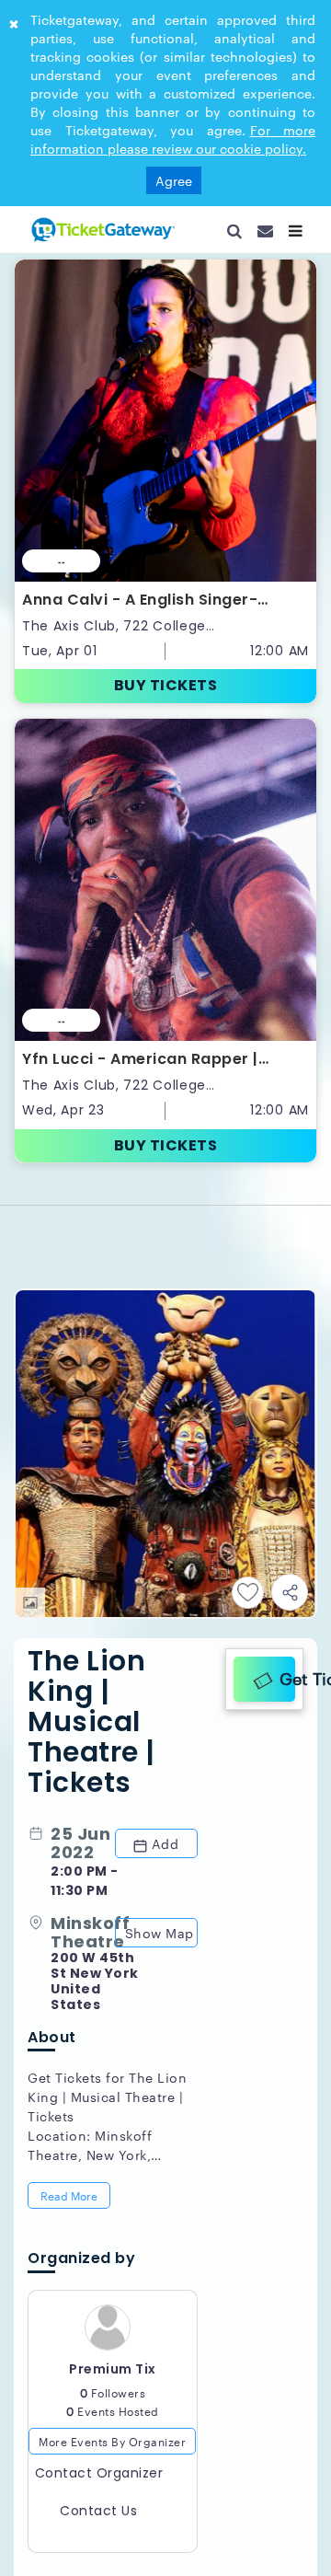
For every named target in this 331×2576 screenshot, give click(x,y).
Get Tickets (283, 1399)
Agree (174, 180)
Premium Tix (113, 2104)
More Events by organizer (112, 2176)
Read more (71, 1925)
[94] (101, 229)
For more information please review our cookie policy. (173, 139)
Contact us (98, 2246)
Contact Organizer (99, 2208)
